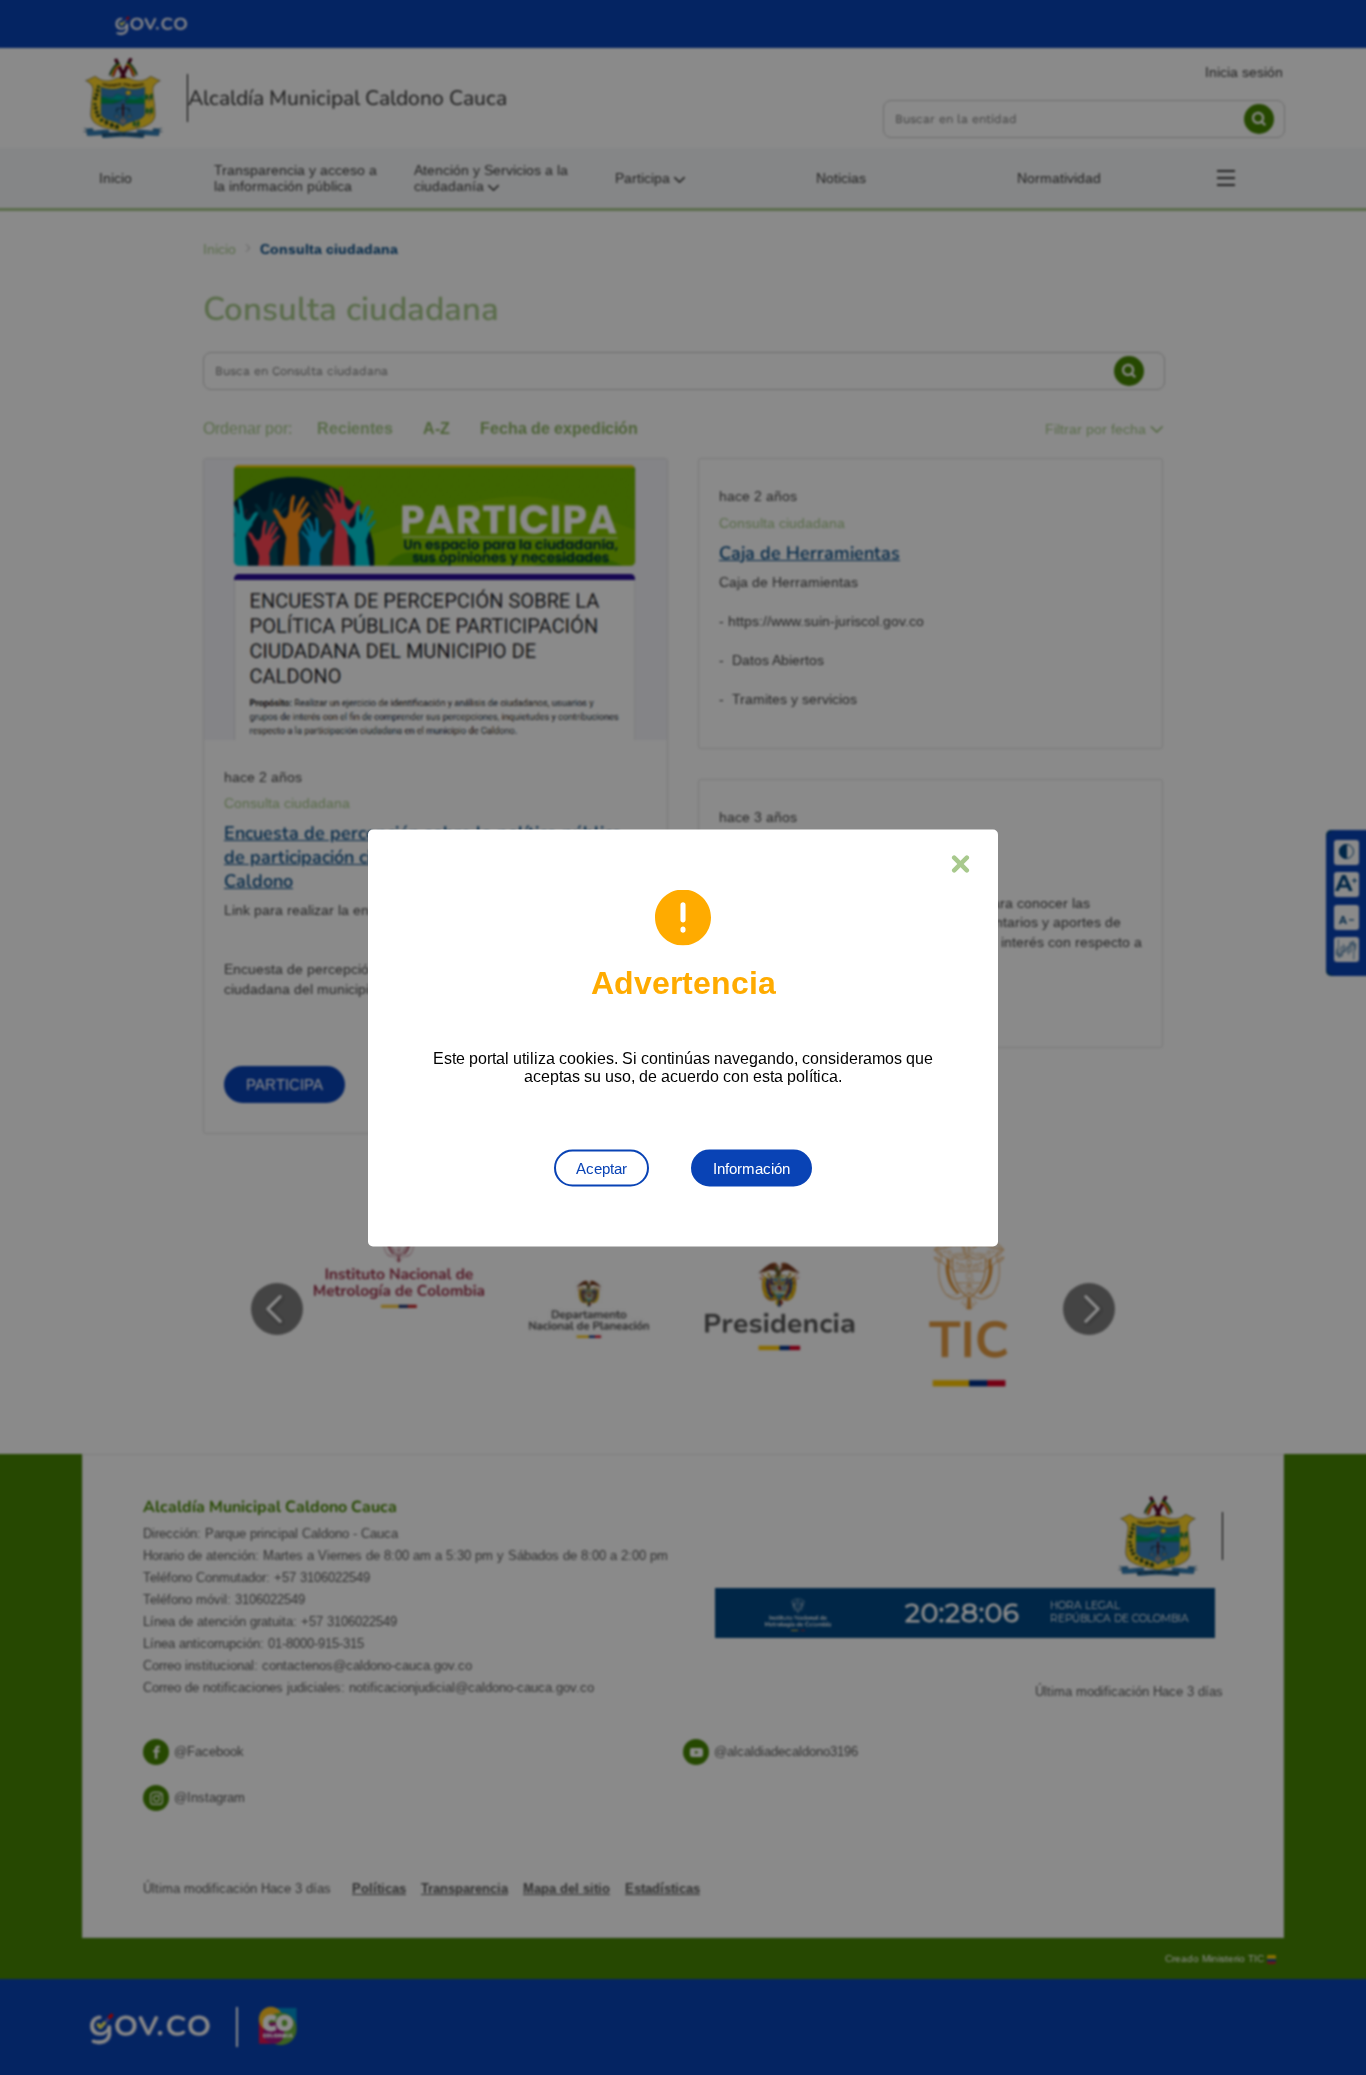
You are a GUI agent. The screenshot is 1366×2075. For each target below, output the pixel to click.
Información (751, 1167)
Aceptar (601, 1167)
